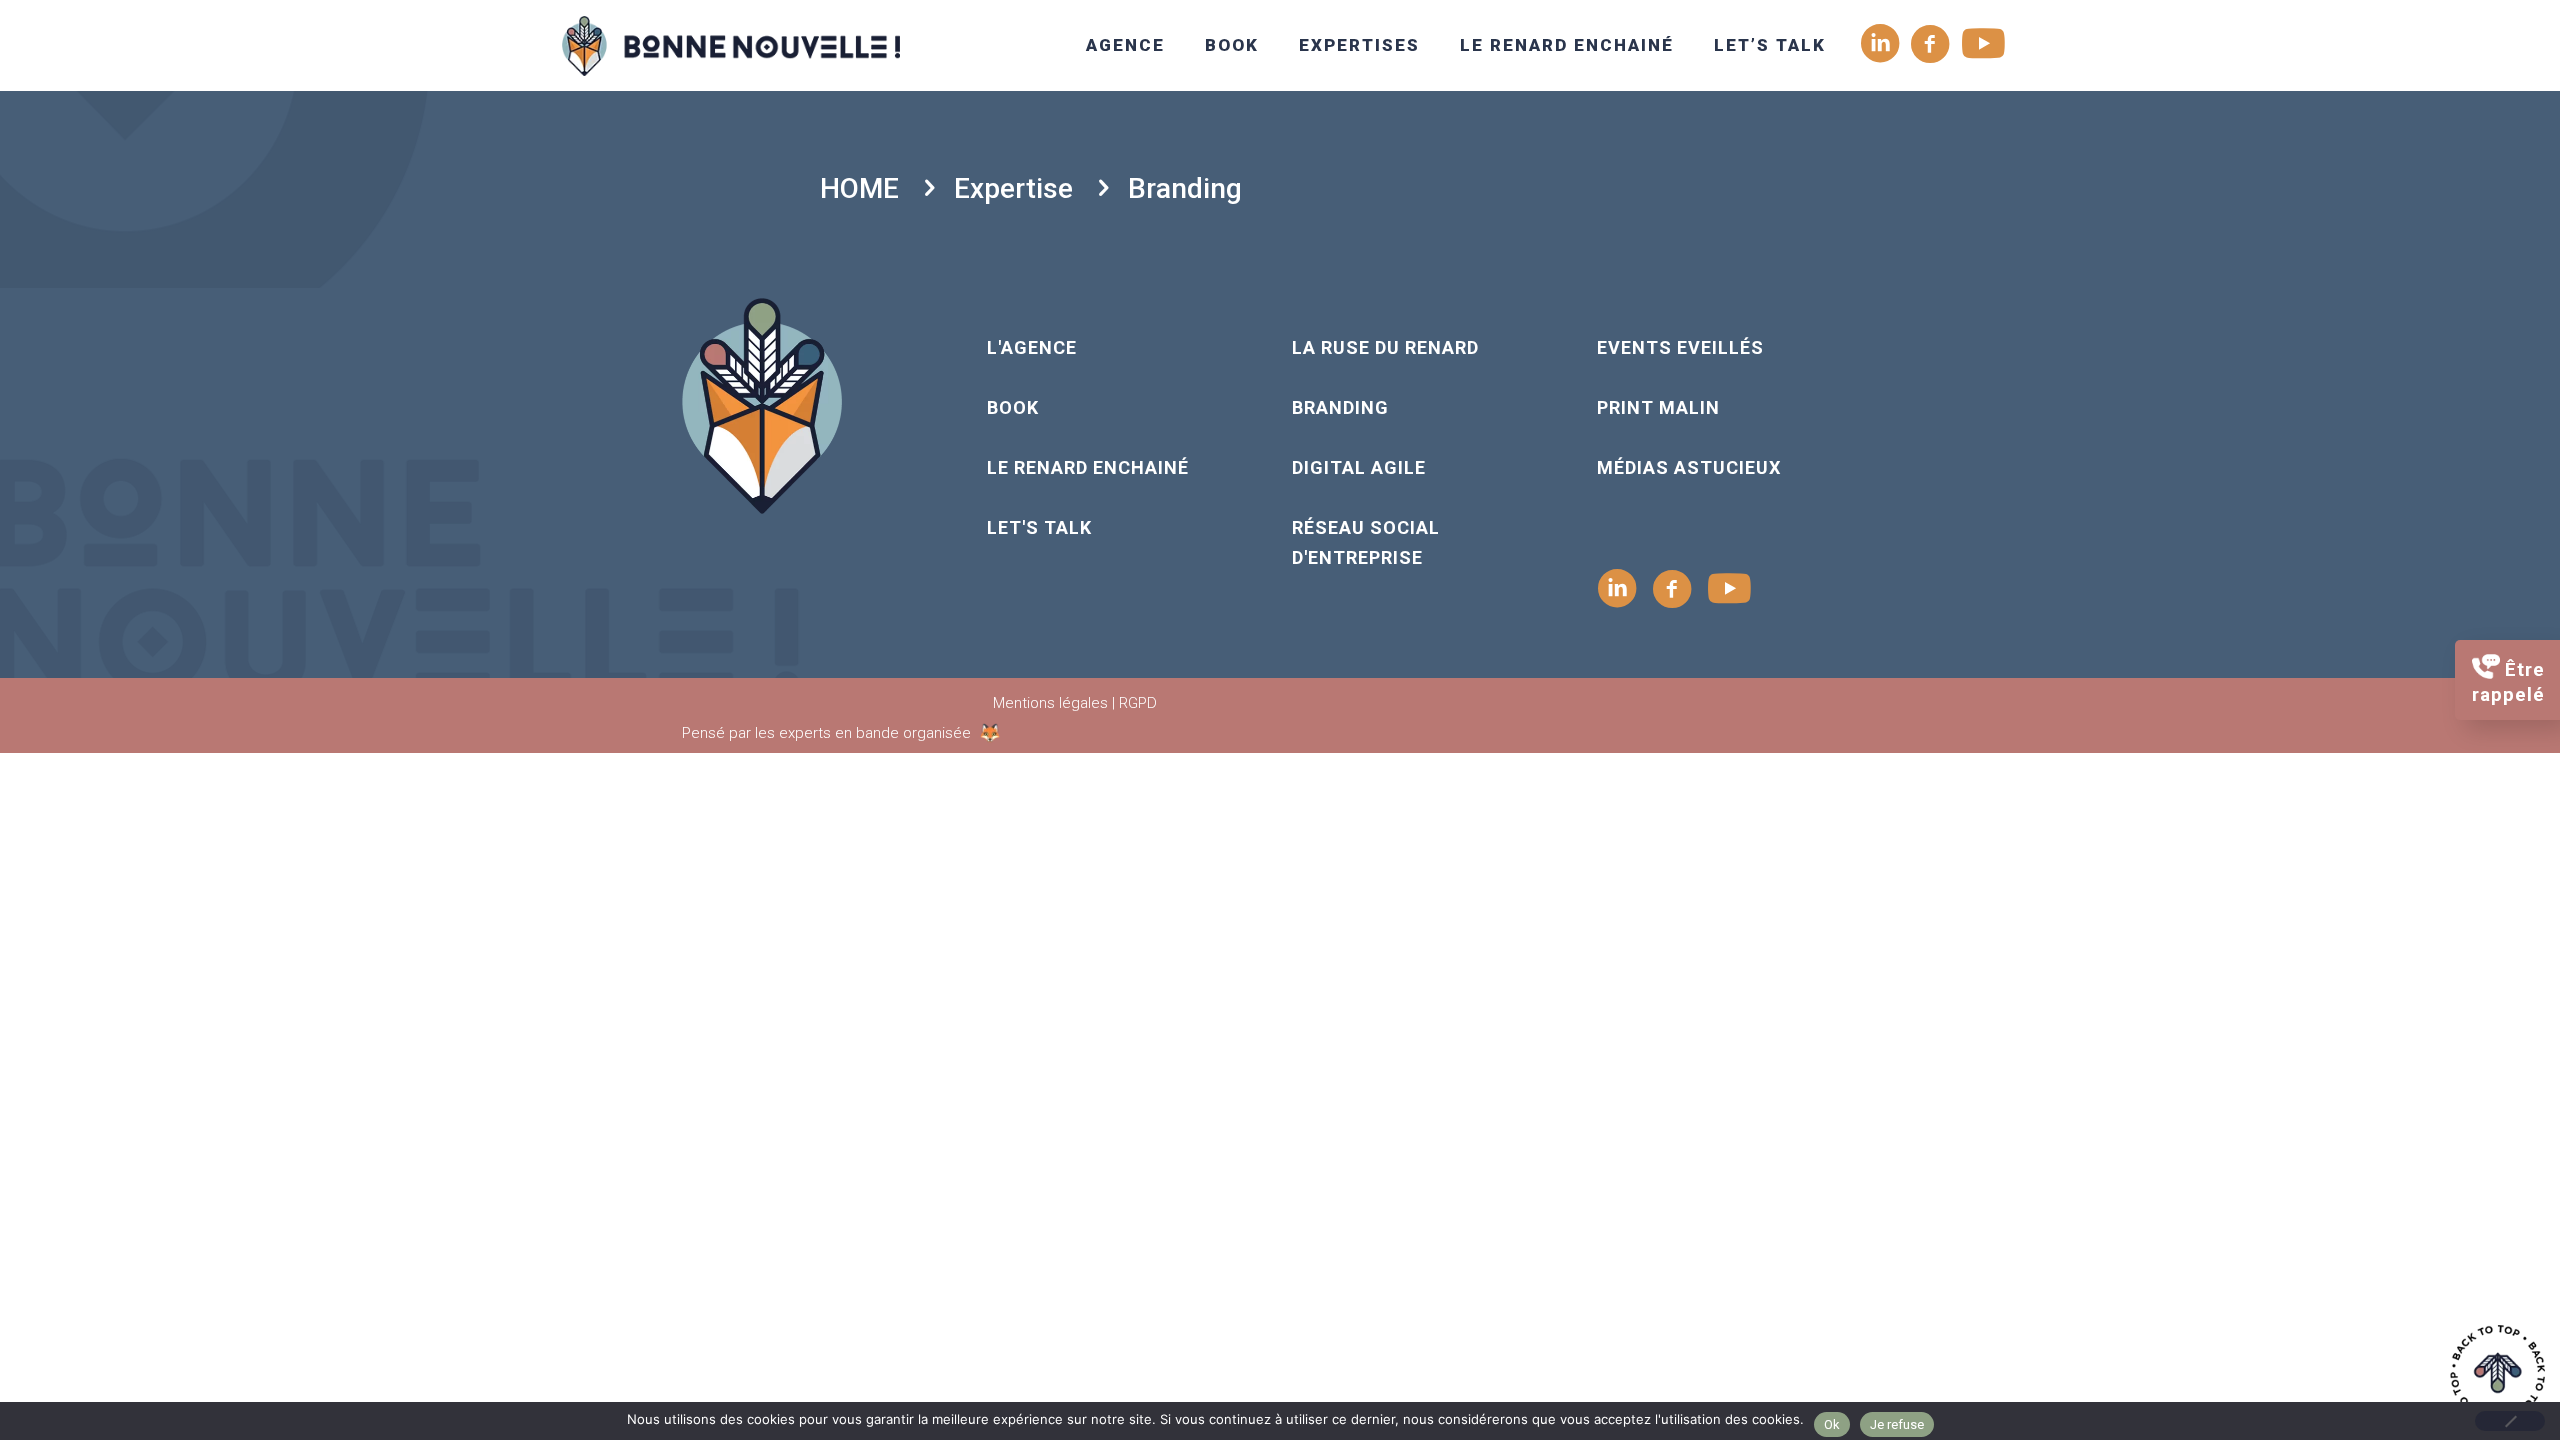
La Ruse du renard (1385, 347)
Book (1013, 407)
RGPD (1138, 703)
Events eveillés (1680, 347)
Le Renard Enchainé (1088, 467)
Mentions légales (1050, 703)
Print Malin (1658, 407)
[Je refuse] (2510, 1421)
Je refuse (1897, 1424)
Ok (1832, 1424)
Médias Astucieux (1689, 467)
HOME (859, 188)
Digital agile (1359, 467)
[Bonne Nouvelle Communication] (731, 45)
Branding (1340, 407)
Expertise (1013, 188)
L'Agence (1032, 347)
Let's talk (1039, 527)
